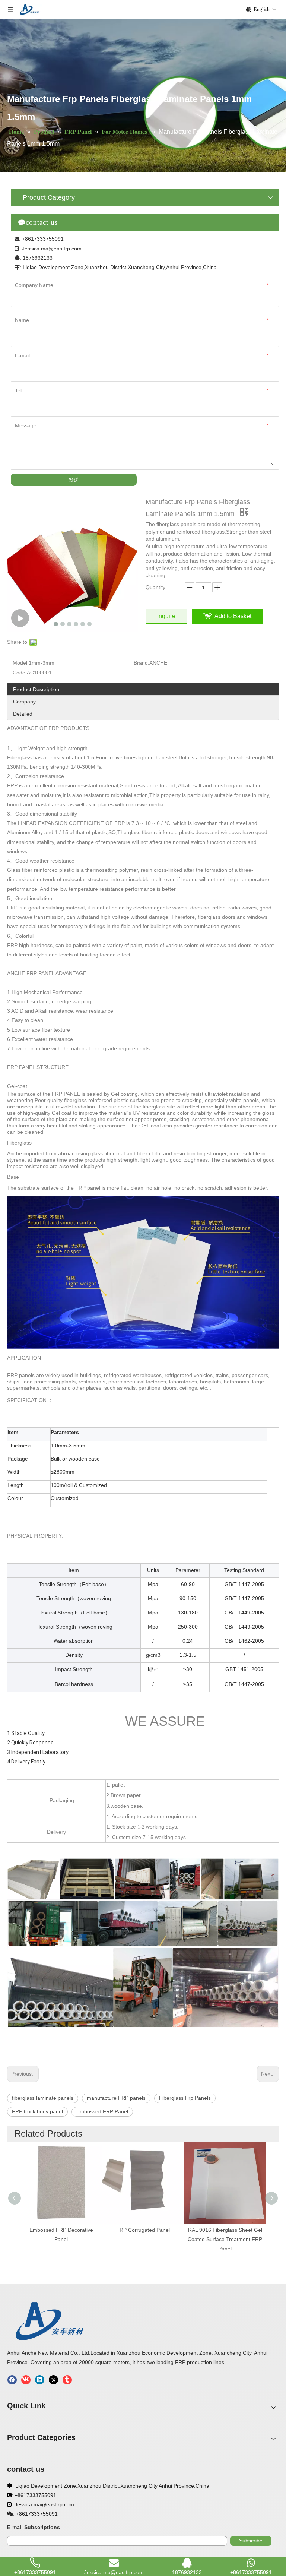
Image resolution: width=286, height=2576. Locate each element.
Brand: (142, 663)
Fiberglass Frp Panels (185, 2098)
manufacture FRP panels (116, 2098)
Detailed (23, 714)
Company (24, 702)
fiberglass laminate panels (43, 2098)
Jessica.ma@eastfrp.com (52, 249)
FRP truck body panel (37, 2111)
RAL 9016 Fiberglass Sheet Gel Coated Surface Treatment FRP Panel (225, 2239)
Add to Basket (233, 616)
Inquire (166, 616)
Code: (20, 673)
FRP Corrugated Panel (143, 2230)
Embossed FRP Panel (102, 2111)
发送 (74, 480)
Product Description (36, 689)
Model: (21, 663)
